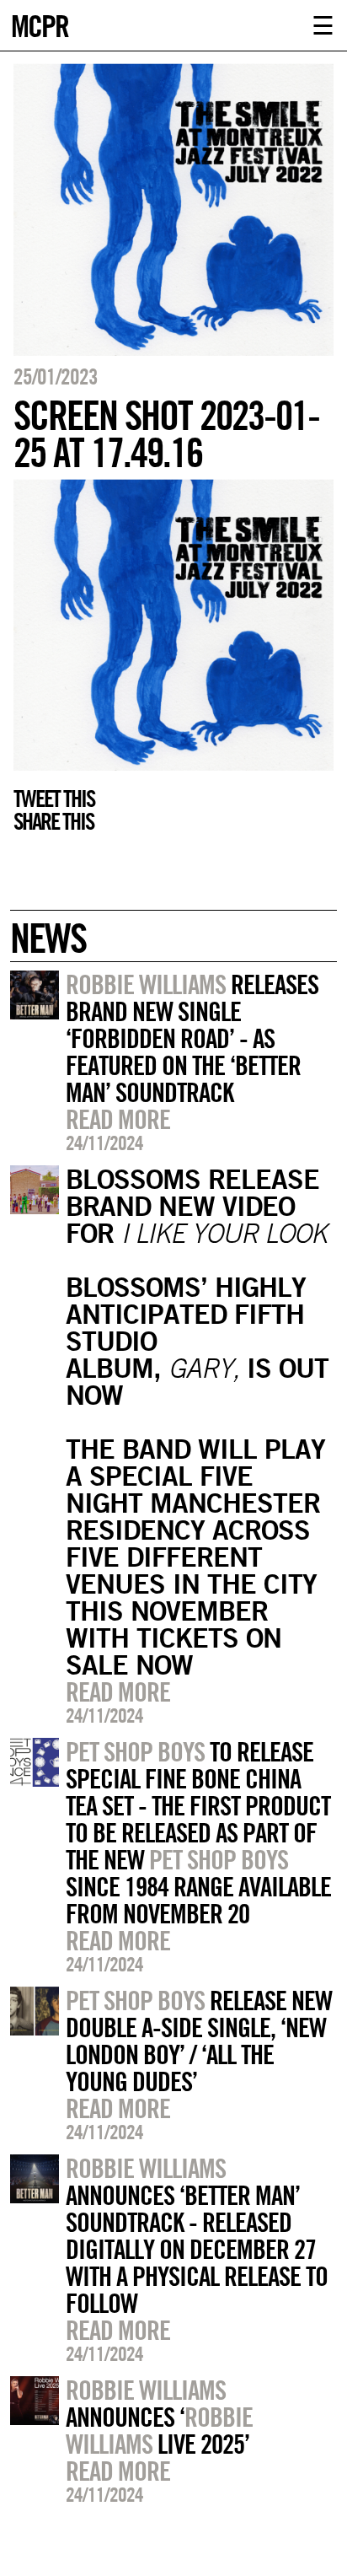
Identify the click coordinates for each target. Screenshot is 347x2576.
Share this (53, 821)
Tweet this (54, 799)
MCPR (40, 24)
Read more (118, 1119)
